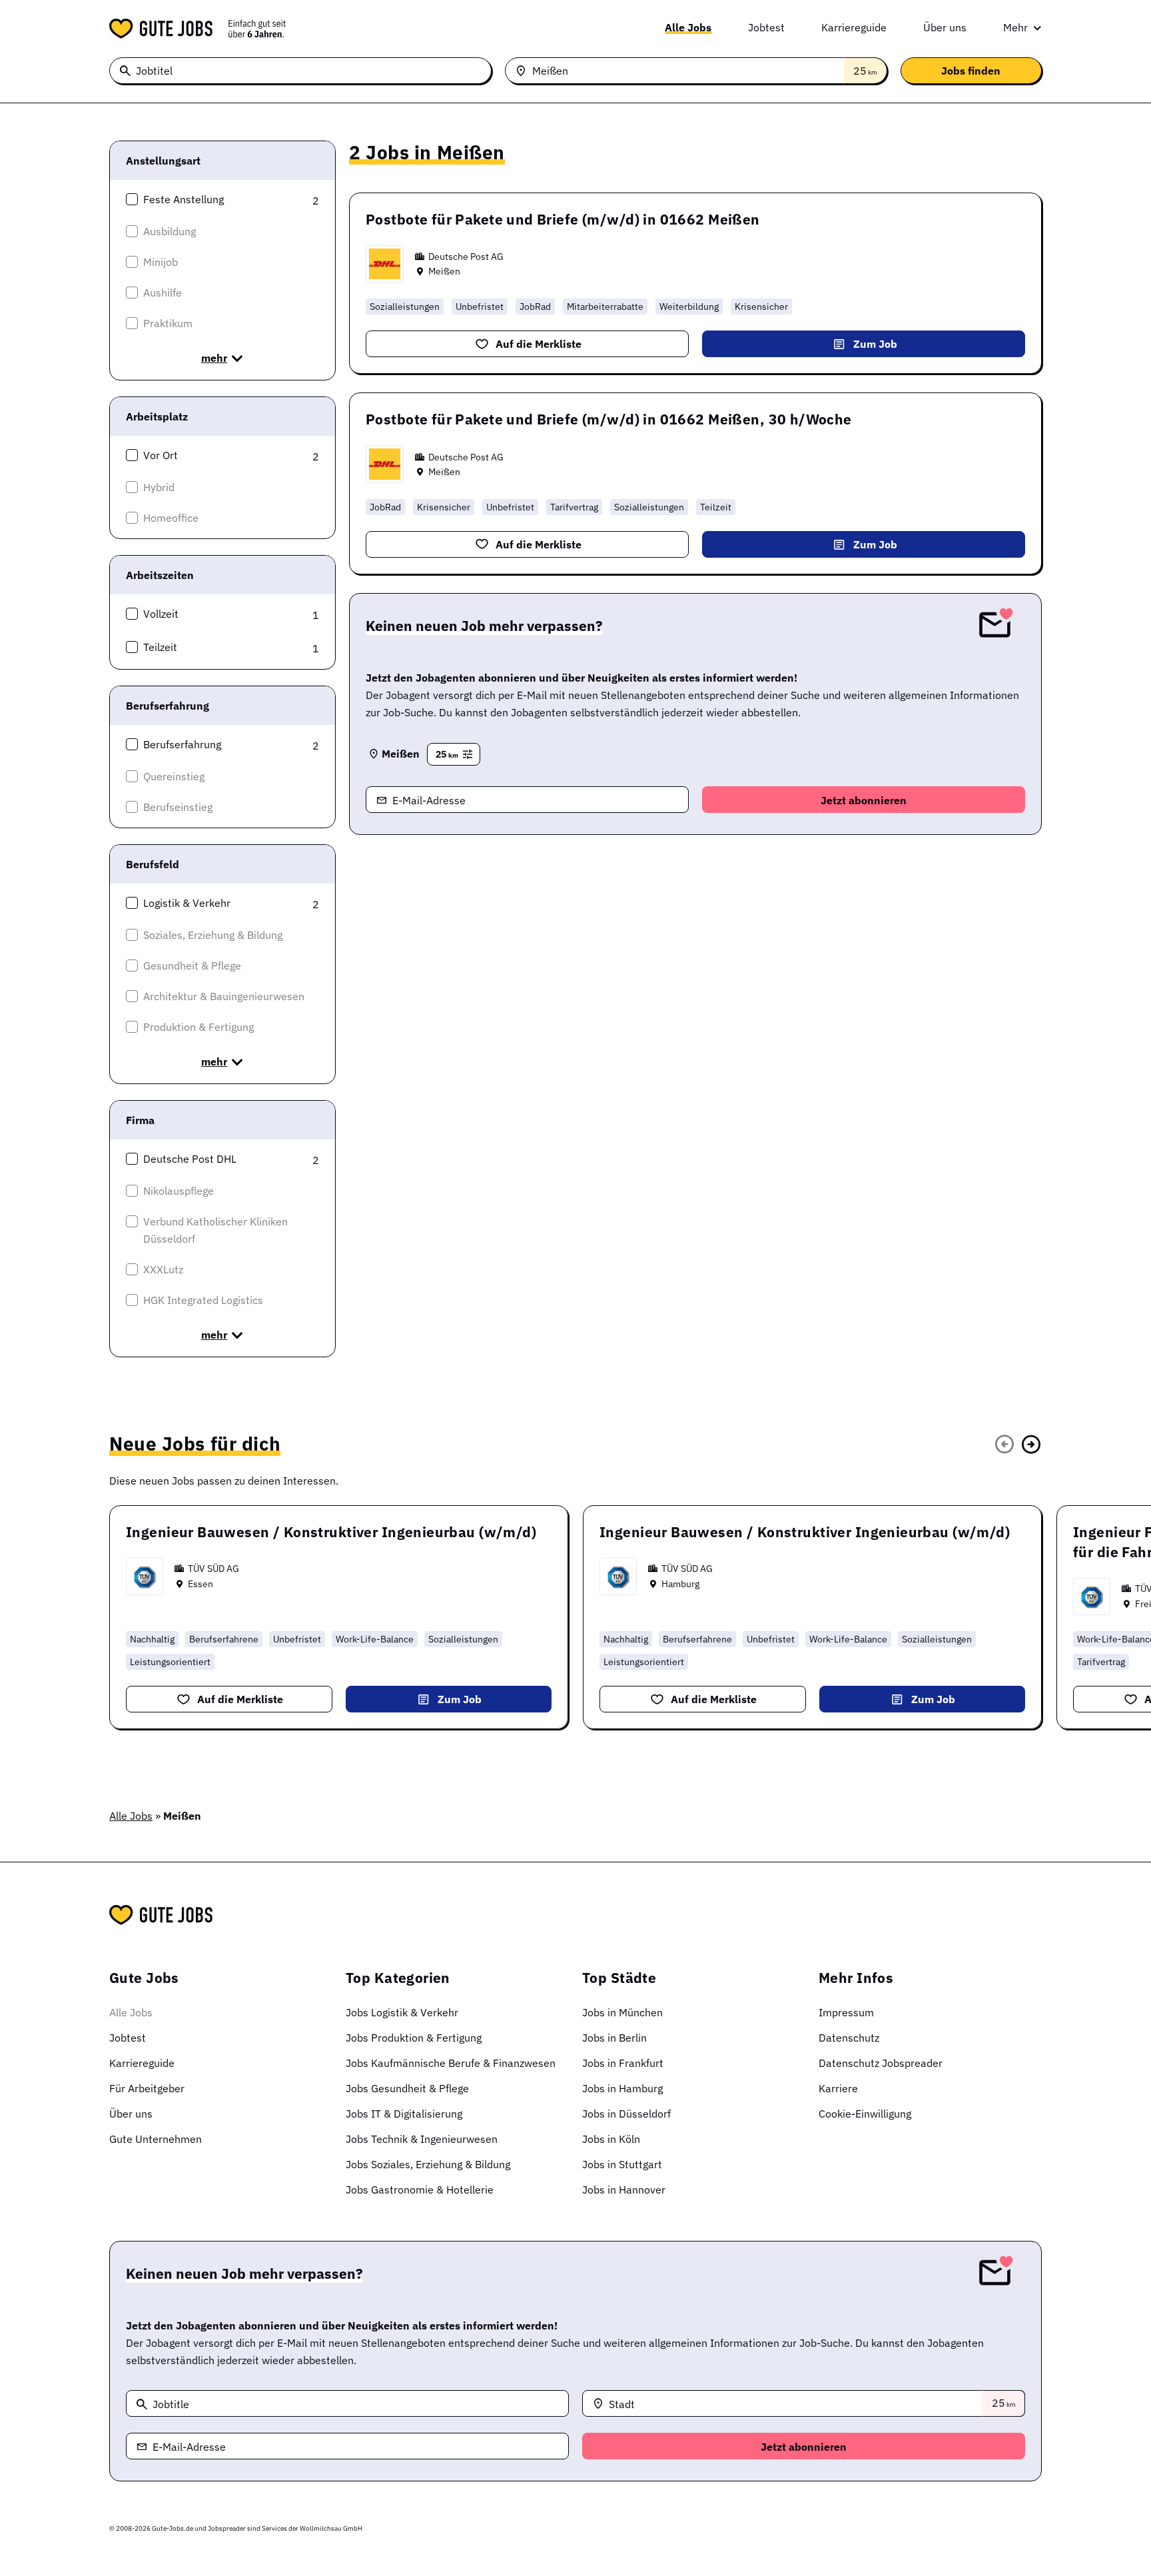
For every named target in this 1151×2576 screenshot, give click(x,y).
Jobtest (766, 27)
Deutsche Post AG (466, 257)
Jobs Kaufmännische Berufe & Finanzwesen (451, 2063)
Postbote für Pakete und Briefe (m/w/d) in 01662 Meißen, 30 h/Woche (609, 419)
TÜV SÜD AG (213, 1569)
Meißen (444, 271)
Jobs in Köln (611, 2139)
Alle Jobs (688, 27)
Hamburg (680, 1584)
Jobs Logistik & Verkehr (402, 2012)
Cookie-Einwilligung (865, 2114)
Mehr (1015, 27)
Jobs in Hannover (624, 2190)
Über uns (945, 27)
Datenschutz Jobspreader (881, 2063)
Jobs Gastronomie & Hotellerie (420, 2190)
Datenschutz (849, 2038)
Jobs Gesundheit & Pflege (407, 2088)
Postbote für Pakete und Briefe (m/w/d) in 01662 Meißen (563, 219)
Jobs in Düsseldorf (626, 2114)
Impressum (846, 2012)
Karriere (838, 2088)
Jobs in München (622, 2012)
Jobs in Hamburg (622, 2088)
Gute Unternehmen (156, 2139)
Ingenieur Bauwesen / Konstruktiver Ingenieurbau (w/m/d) (331, 1532)
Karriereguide (854, 27)
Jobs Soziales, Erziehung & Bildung (428, 2164)
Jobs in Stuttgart (622, 2164)
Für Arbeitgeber (147, 2088)
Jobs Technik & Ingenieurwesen (422, 2139)
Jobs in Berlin (614, 2038)
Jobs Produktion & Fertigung (414, 2038)
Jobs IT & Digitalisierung (404, 2114)
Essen (200, 1584)
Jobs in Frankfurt (623, 2063)
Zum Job (875, 344)
